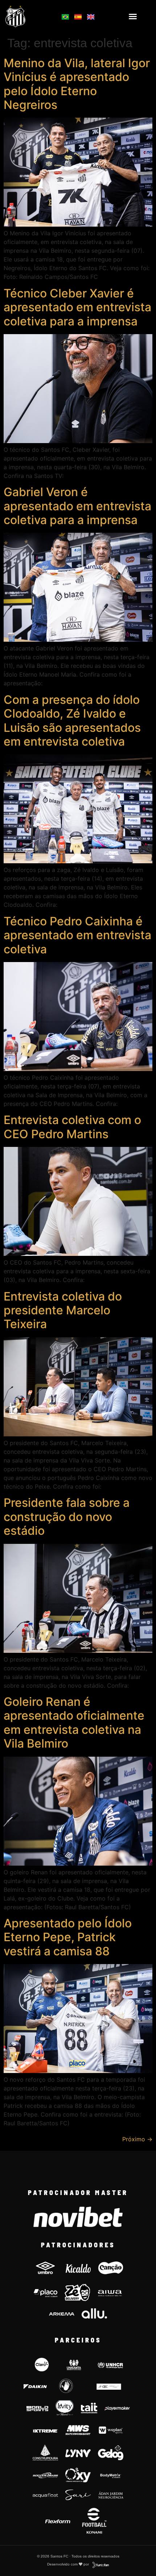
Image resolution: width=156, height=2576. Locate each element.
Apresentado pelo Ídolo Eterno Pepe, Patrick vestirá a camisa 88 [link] (68, 1937)
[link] (26, 16)
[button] (133, 16)
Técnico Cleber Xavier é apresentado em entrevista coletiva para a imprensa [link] (77, 307)
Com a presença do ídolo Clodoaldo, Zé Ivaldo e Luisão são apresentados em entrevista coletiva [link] (72, 721)
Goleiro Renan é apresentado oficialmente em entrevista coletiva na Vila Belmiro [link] (74, 1723)
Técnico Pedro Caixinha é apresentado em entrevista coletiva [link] (77, 935)
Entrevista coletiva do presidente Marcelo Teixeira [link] (63, 1310)
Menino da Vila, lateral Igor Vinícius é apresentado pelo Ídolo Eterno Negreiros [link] (77, 84)
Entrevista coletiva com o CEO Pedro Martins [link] (72, 1127)
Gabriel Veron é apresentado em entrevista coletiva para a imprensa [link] (77, 506)
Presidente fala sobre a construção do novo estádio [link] (67, 1517)
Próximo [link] (137, 2139)
